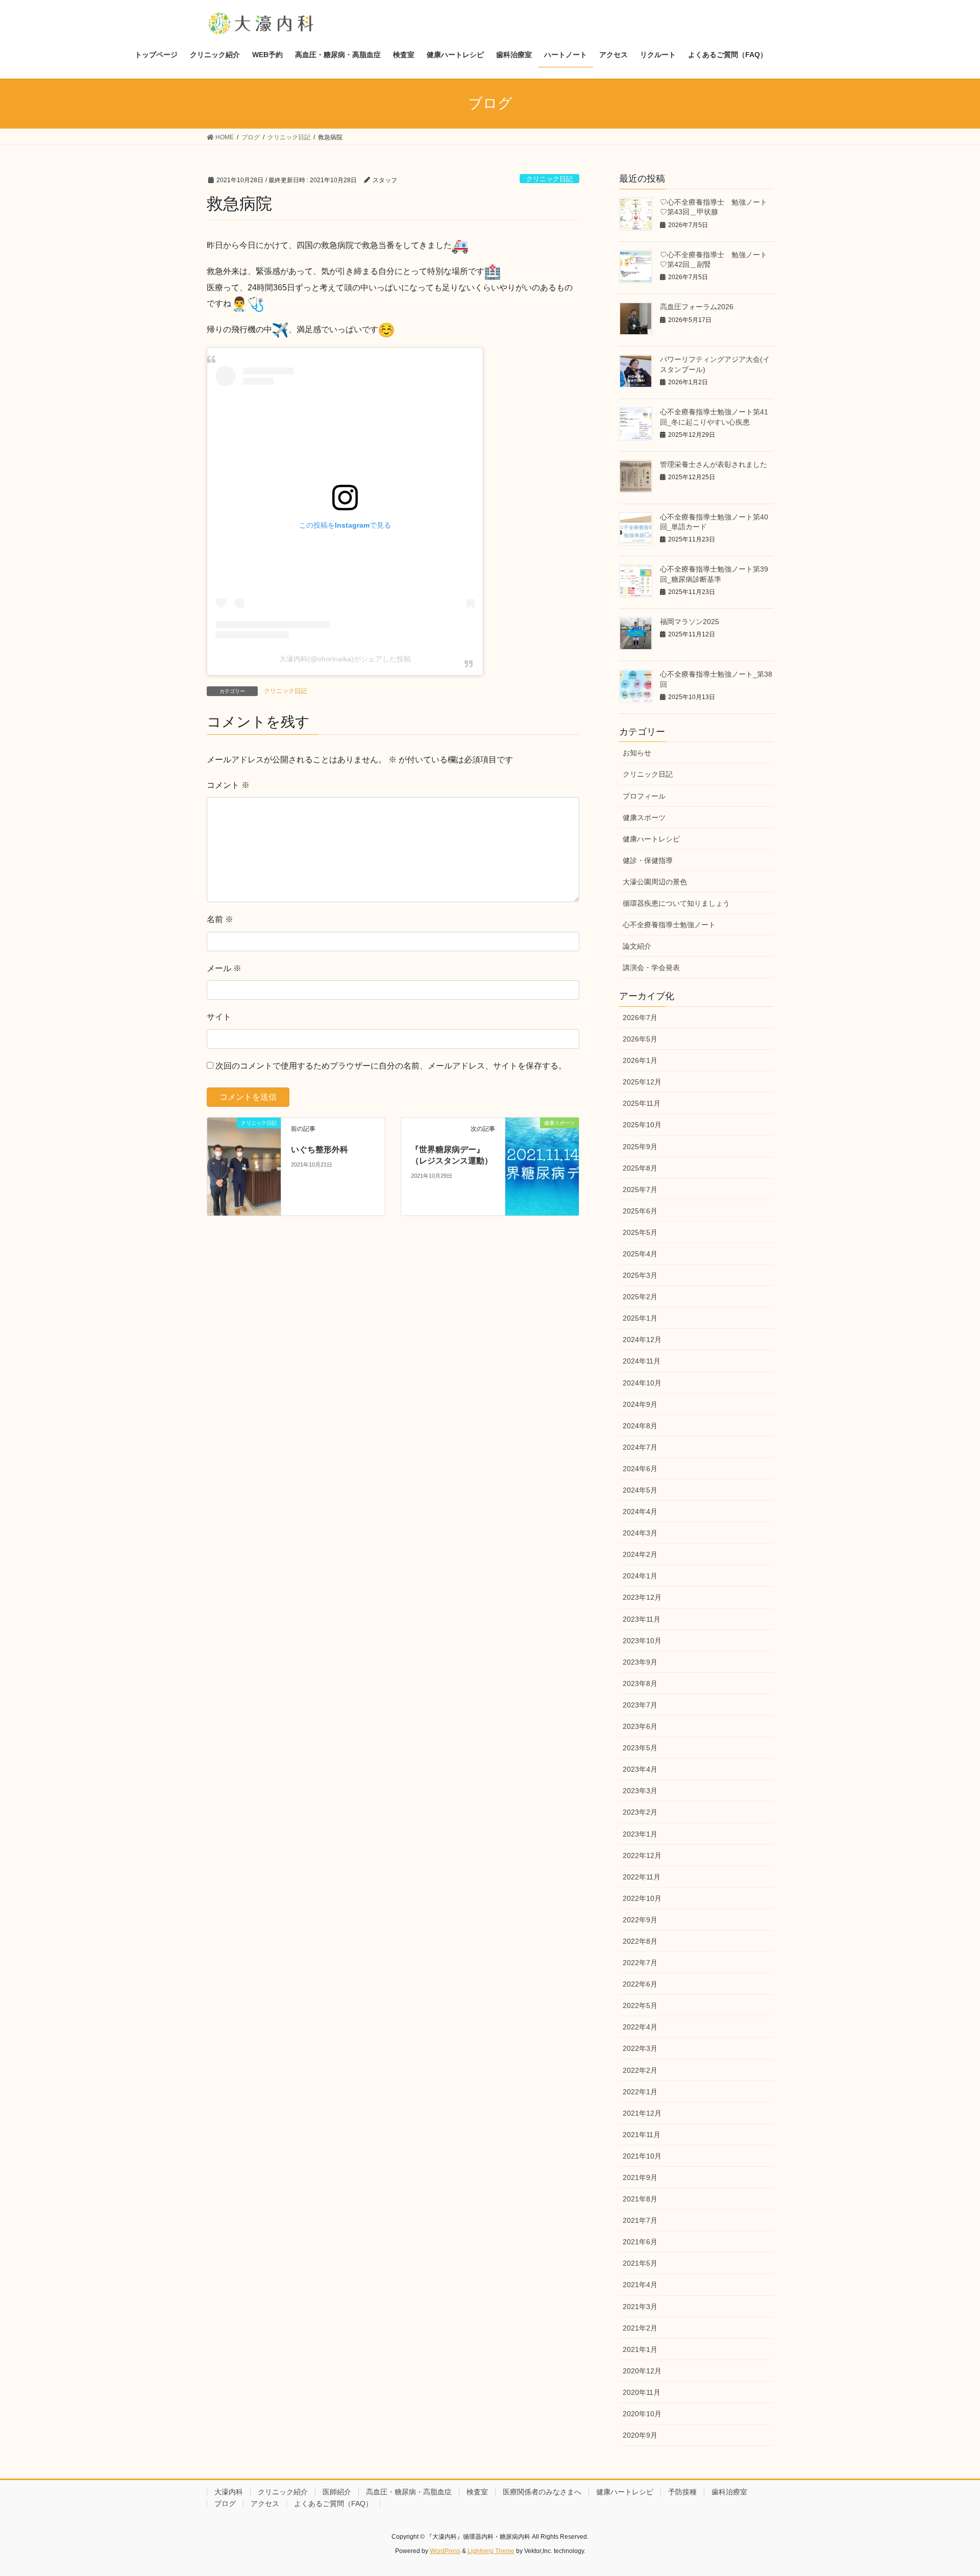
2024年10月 (642, 1383)
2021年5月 (640, 2263)
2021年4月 (640, 2285)
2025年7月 (640, 1190)
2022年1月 (640, 2092)
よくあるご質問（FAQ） (333, 2504)
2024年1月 (640, 1576)
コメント (228, 785)
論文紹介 (637, 946)
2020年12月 (642, 2371)
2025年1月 (640, 1318)
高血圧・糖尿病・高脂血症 (409, 2492)
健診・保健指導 (648, 860)
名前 (220, 919)
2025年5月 (640, 1232)
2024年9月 (640, 1404)
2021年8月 (640, 2199)
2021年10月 (642, 2156)
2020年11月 (642, 2392)
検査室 (477, 2492)
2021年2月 (640, 2328)
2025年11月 (642, 1103)
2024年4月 (640, 1512)
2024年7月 (640, 1447)
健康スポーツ (644, 818)
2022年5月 (640, 2005)
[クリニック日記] (244, 1166)
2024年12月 (642, 1340)
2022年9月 (640, 1920)
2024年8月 (640, 1426)
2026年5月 (640, 1039)
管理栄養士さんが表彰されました (714, 464)
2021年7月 (640, 2220)
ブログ (225, 2504)
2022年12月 (642, 1855)
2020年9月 (640, 2435)
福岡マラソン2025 (690, 622)
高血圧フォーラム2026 (697, 307)
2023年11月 (642, 1619)
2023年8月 (640, 1683)
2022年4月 (640, 2027)
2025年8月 (640, 1168)
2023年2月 (640, 1812)
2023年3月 (640, 1791)
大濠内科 (229, 2492)
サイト (219, 1017)
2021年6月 (640, 2242)
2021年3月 (640, 2307)
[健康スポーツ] (542, 1143)
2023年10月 (642, 1641)
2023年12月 (642, 1597)
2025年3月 (640, 1275)
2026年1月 (640, 1060)
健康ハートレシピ (651, 839)
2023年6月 (640, 1726)
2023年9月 (640, 1662)
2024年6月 (640, 1469)
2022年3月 (640, 2048)
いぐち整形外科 (320, 1149)
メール (224, 968)
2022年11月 (642, 1877)
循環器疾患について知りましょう (676, 903)
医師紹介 (337, 2492)
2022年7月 (640, 1963)
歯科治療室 (729, 2492)
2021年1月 (640, 2349)
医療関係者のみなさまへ (542, 2492)
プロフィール (644, 796)
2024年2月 (640, 1554)
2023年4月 (640, 1769)
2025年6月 (640, 1211)
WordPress (445, 2551)
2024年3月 (640, 1533)
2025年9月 (640, 1147)
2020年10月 (642, 2414)
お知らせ (637, 753)
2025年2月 (640, 1297)
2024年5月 (640, 1490)
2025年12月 (642, 1082)
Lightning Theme (491, 2551)
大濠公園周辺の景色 (655, 882)
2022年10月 (642, 1898)
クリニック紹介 (283, 2492)
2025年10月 (642, 1125)
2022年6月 (640, 1984)
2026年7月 (640, 1018)
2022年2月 (640, 2070)
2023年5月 (640, 1748)
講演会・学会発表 (651, 968)
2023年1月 (640, 1834)
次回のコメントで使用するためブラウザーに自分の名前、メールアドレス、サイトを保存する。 (391, 1066)
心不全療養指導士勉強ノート (669, 925)
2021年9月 (640, 2177)
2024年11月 (642, 1361)
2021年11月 (642, 2135)
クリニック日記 (549, 179)
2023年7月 (640, 1705)
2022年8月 (640, 1941)
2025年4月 (640, 1254)
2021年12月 (642, 2113)
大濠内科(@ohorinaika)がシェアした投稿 (345, 659)
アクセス (265, 2504)
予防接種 (682, 2492)
